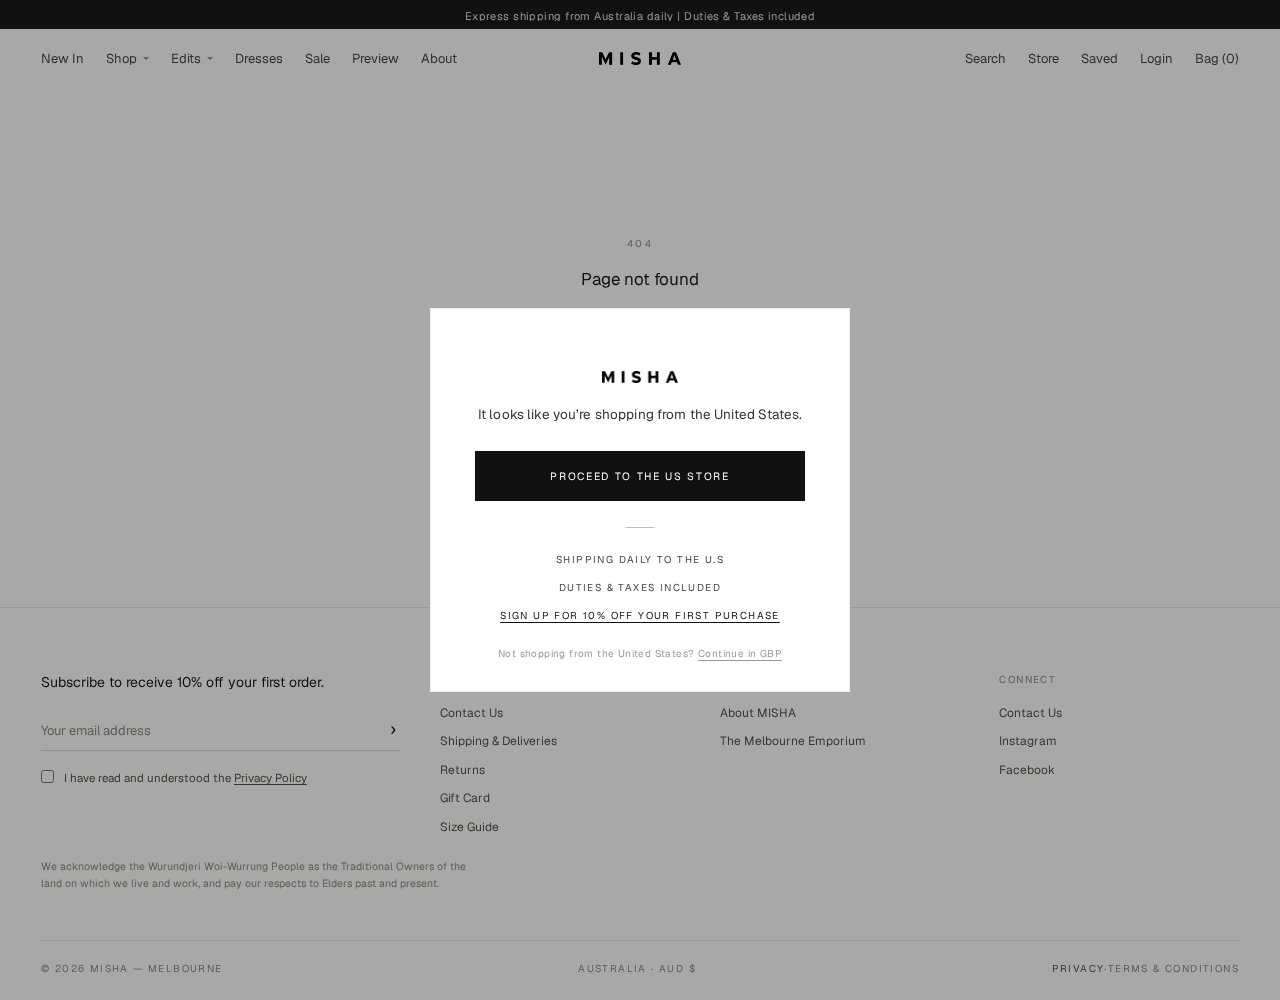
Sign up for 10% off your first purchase (640, 615)
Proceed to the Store (640, 476)
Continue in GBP (740, 653)
